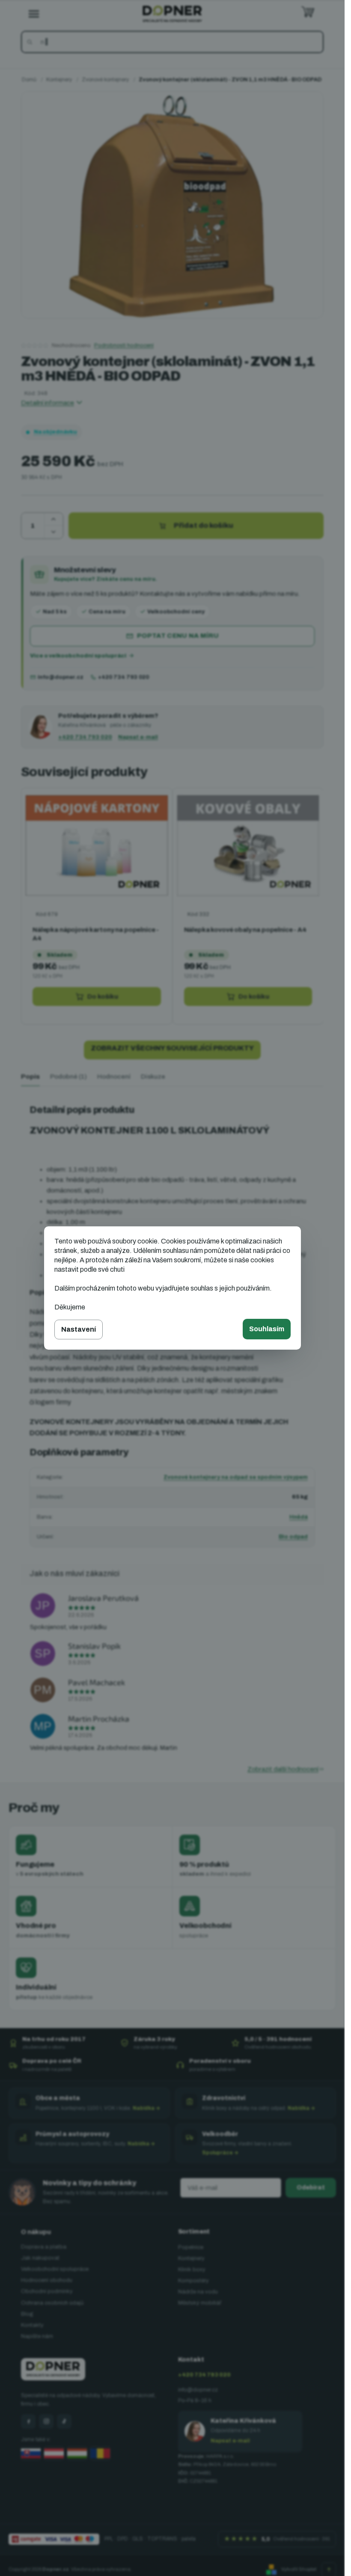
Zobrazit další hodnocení (283, 1769)
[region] (172, 906)
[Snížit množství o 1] (54, 532)
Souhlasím (267, 1329)
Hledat (31, 42)
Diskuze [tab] (153, 1077)
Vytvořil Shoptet (299, 2569)
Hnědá (299, 1517)
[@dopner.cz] (64, 2421)
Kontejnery (191, 2258)
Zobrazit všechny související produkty (172, 1048)
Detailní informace (48, 403)
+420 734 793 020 (123, 677)
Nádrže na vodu (198, 2292)
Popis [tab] (30, 1077)
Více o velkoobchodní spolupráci (78, 656)
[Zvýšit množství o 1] (54, 519)
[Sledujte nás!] (28, 2421)
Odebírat (311, 2188)
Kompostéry (193, 2281)
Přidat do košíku (204, 525)
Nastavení (79, 1329)
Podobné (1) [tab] (68, 1077)
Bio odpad (293, 1537)
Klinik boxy (192, 2270)
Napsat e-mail (138, 737)
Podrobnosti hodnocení (124, 345)
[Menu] (34, 14)
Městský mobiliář (200, 2303)
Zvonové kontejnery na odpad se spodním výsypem (236, 1477)
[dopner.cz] (46, 2421)
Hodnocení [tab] (114, 1077)
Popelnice (191, 2247)
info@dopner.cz (61, 677)
